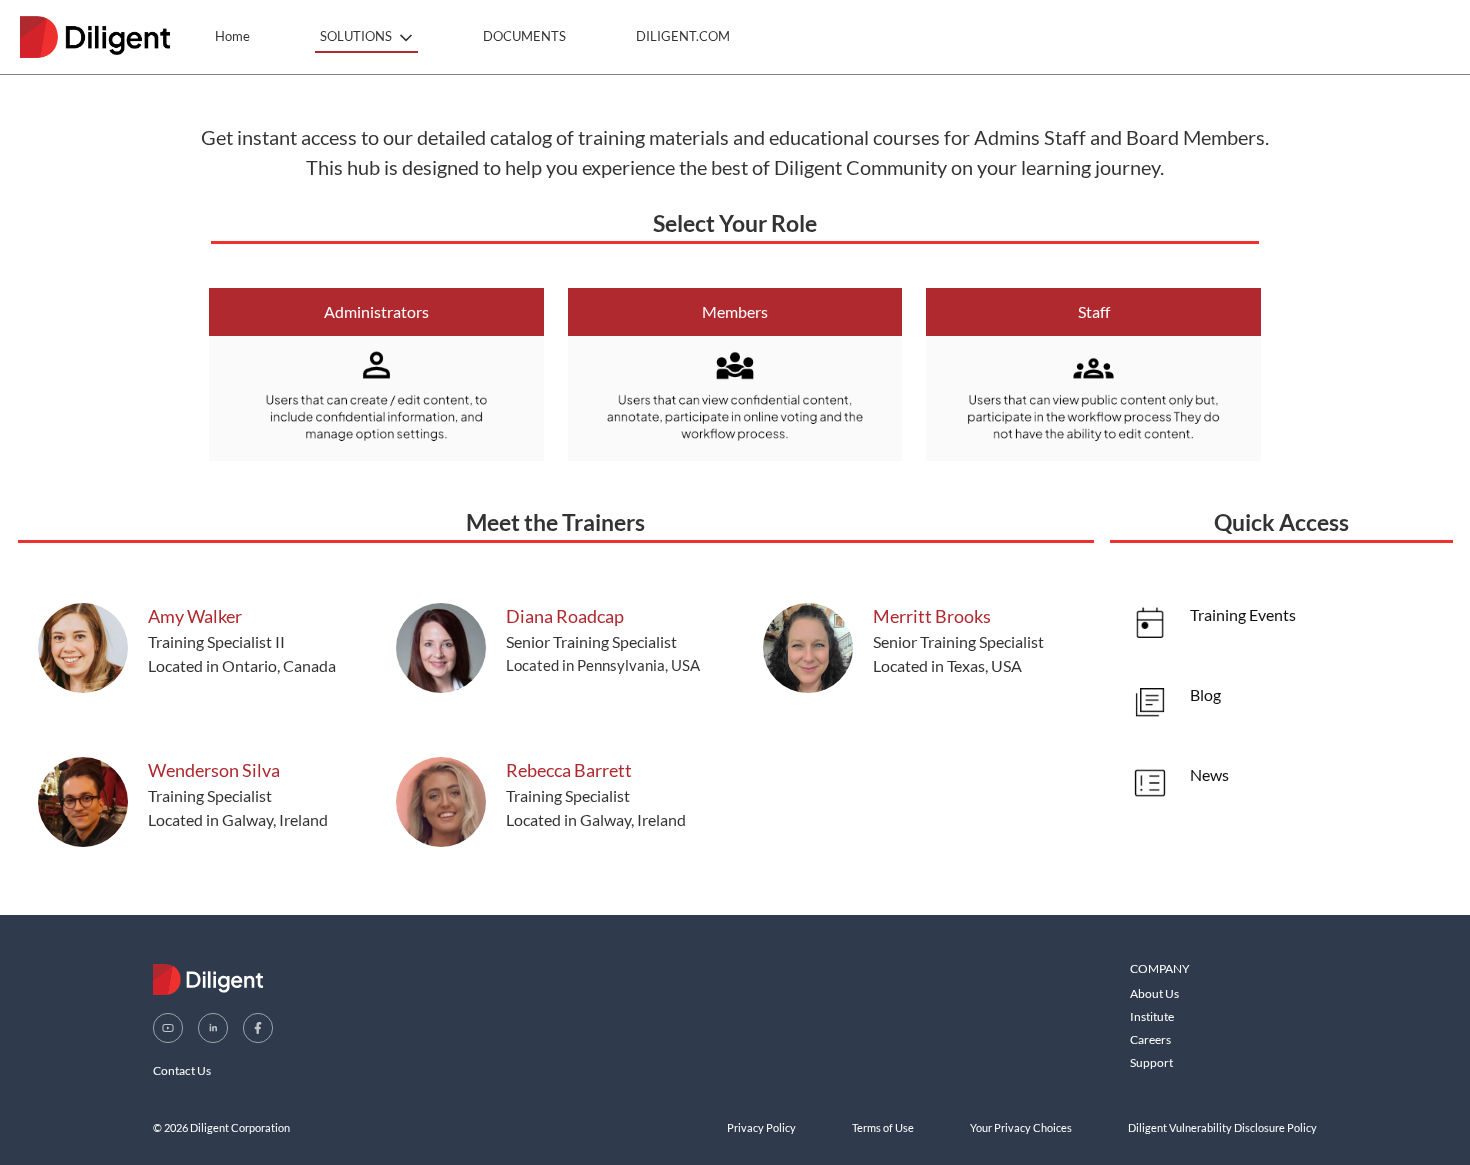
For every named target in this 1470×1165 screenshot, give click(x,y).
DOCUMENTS (524, 36)
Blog (1205, 694)
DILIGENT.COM (683, 36)
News (1209, 774)
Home (232, 36)
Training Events (1243, 614)
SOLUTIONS (356, 36)
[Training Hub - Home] (95, 37)
